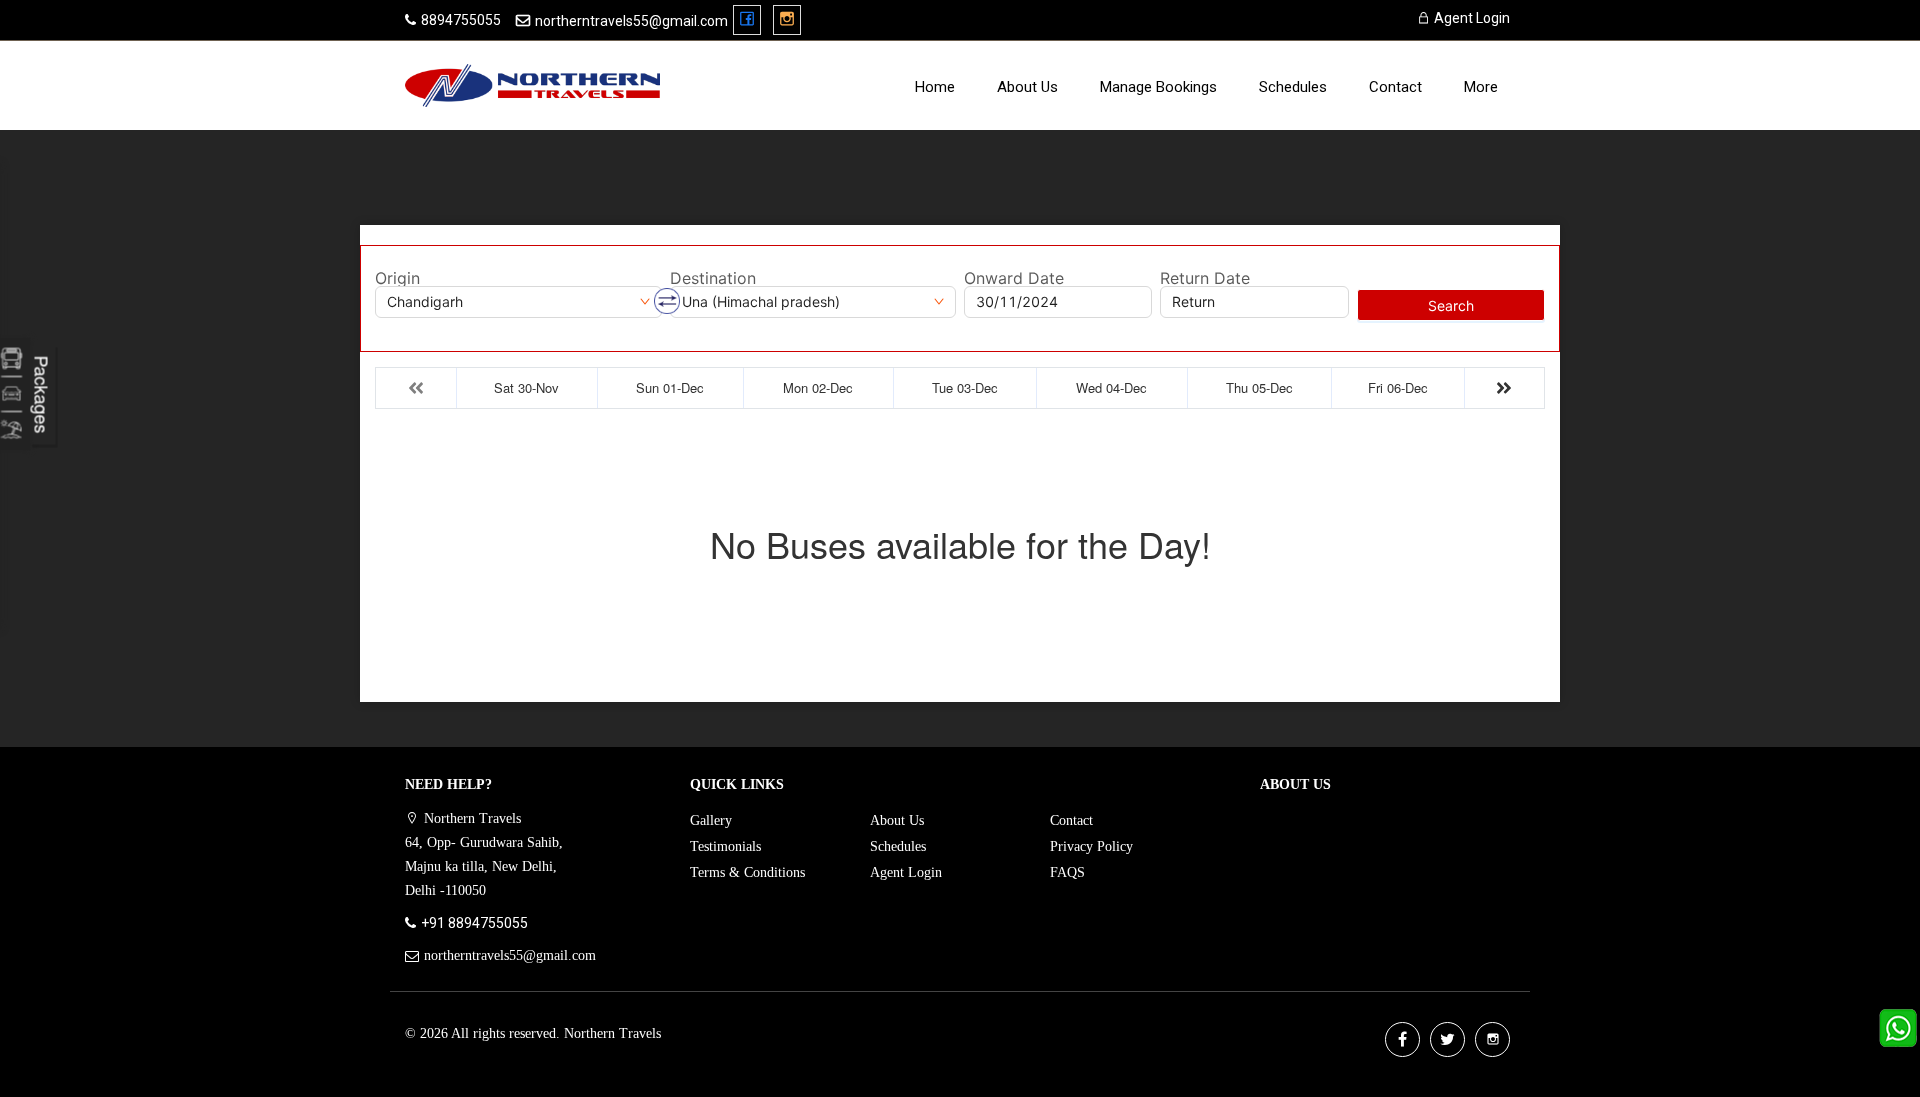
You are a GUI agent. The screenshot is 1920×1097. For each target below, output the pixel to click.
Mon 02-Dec (818, 387)
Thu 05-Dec (1259, 387)
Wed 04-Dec (1111, 387)
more (1481, 87)
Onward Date (1014, 278)
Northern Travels (612, 1033)
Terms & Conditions (747, 872)
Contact (1395, 87)
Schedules (1293, 87)
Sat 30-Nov (526, 387)
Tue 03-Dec (965, 387)
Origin (397, 278)
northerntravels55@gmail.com (631, 21)
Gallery (711, 820)
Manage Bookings (1158, 87)
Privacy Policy (1091, 846)
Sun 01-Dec (670, 387)
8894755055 (461, 20)
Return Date (1205, 278)
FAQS (1067, 872)
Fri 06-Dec (1398, 387)
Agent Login (1470, 18)
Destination (713, 278)
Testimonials (725, 846)
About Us (1027, 87)
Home (935, 87)
